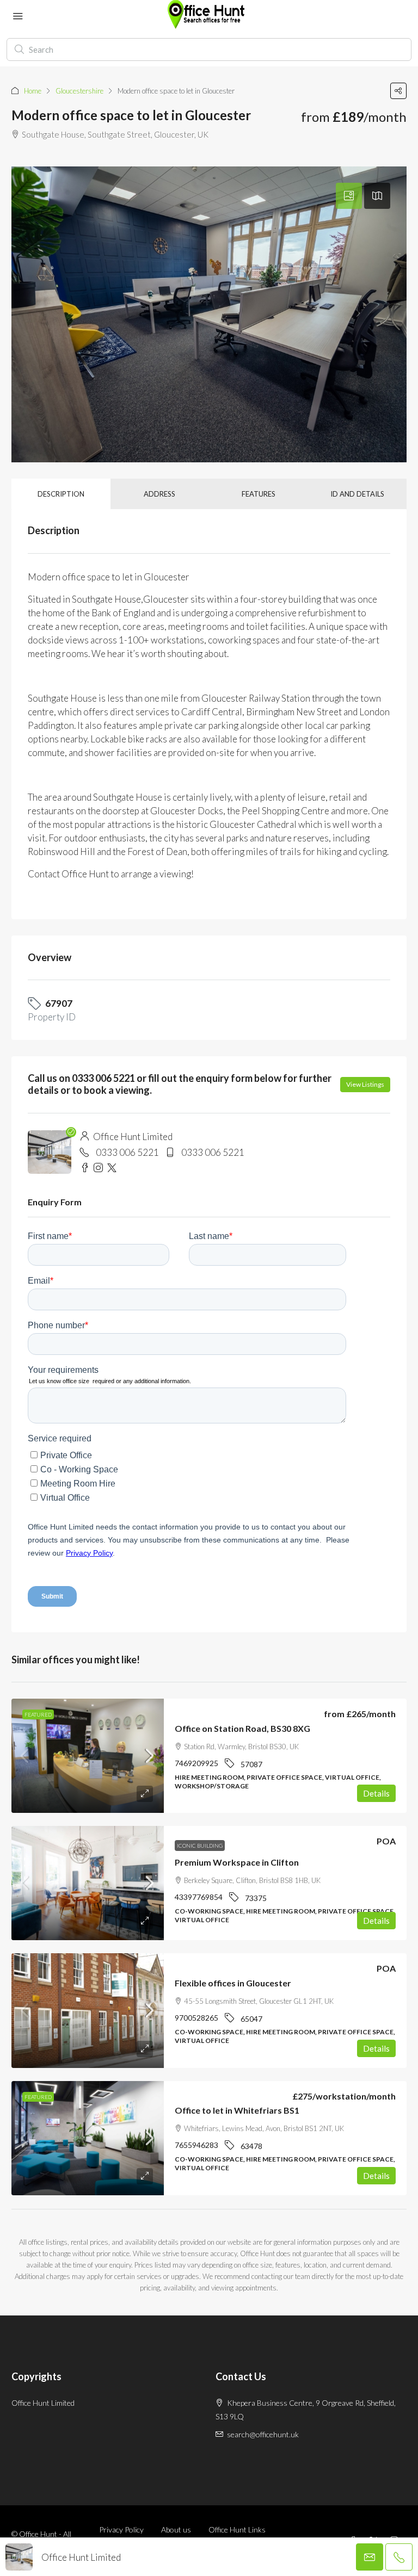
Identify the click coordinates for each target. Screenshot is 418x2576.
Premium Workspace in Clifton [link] (237, 1862)
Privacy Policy (121, 2529)
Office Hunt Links (237, 2529)
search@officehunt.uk (263, 2434)
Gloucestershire (79, 91)
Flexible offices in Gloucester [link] (233, 1983)
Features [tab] (259, 494)
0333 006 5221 (127, 1152)
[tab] (349, 196)
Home (33, 91)
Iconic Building (200, 1846)
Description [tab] (61, 494)
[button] (398, 91)
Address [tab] (159, 494)
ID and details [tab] (357, 494)
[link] (88, 1756)
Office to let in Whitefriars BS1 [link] (237, 2110)
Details (376, 1793)
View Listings (365, 1084)
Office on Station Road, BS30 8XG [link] (242, 1728)
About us (176, 2529)
